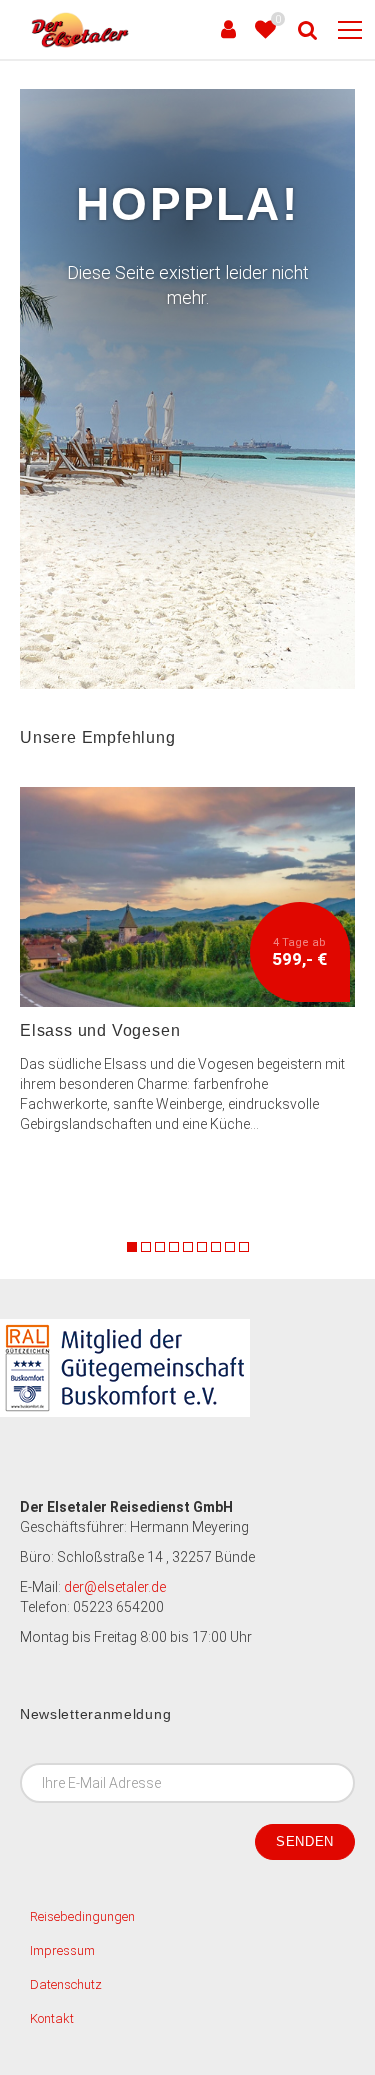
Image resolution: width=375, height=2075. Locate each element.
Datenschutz (66, 1984)
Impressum (62, 1950)
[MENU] (350, 31)
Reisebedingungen (82, 1916)
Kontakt (52, 2018)
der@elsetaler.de (115, 1587)
